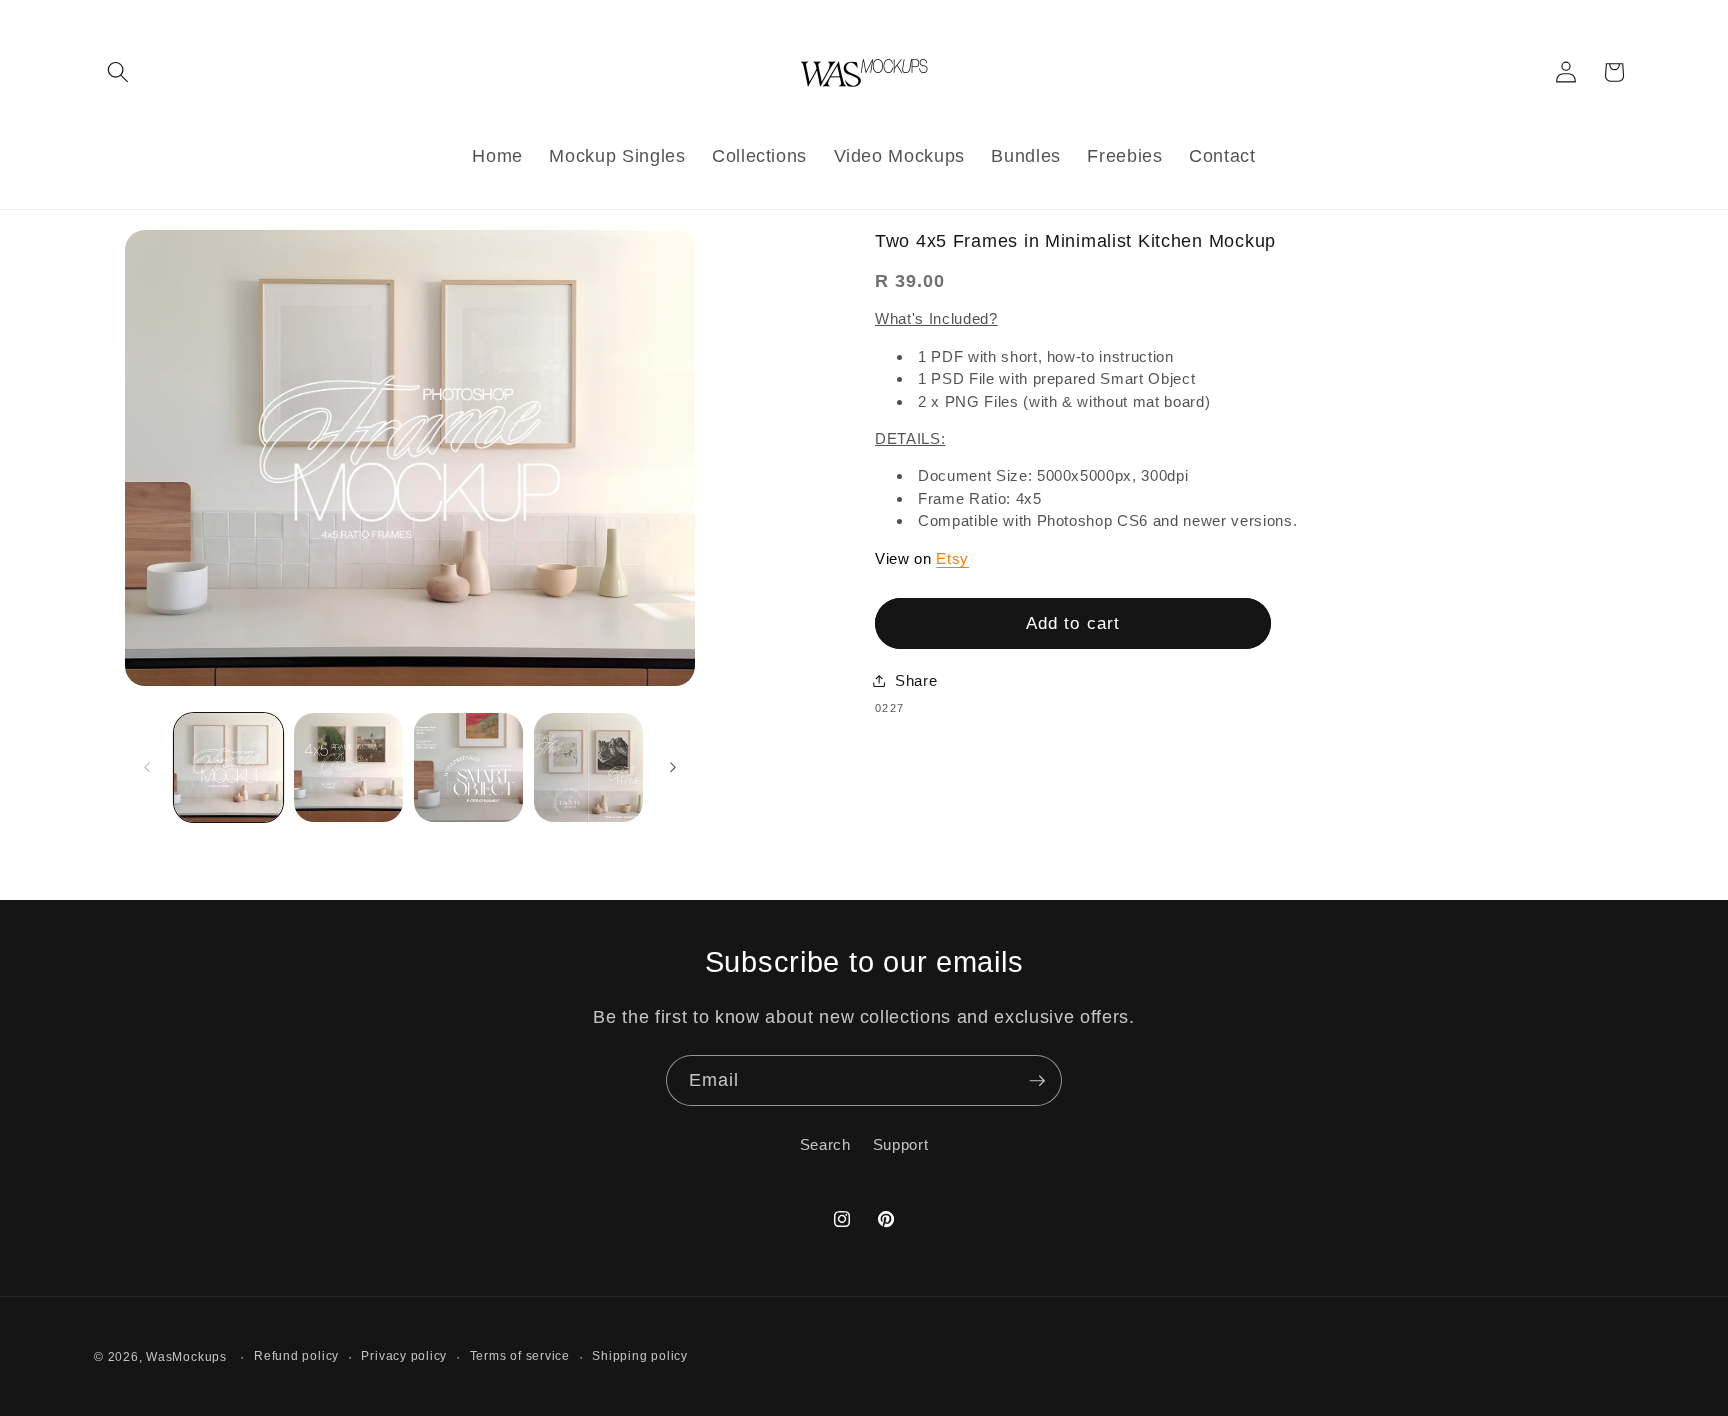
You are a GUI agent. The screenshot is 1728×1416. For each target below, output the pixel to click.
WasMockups (186, 1357)
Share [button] (916, 680)
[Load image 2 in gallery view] (348, 767)
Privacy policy (404, 1356)
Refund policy (296, 1356)
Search (825, 1144)
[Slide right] (673, 768)
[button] (118, 72)
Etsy (952, 558)
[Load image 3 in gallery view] (468, 767)
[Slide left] (147, 768)
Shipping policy (640, 1356)
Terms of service (520, 1356)
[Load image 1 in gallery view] (228, 767)
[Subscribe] (1037, 1081)
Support (901, 1144)
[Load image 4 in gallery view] (588, 767)
